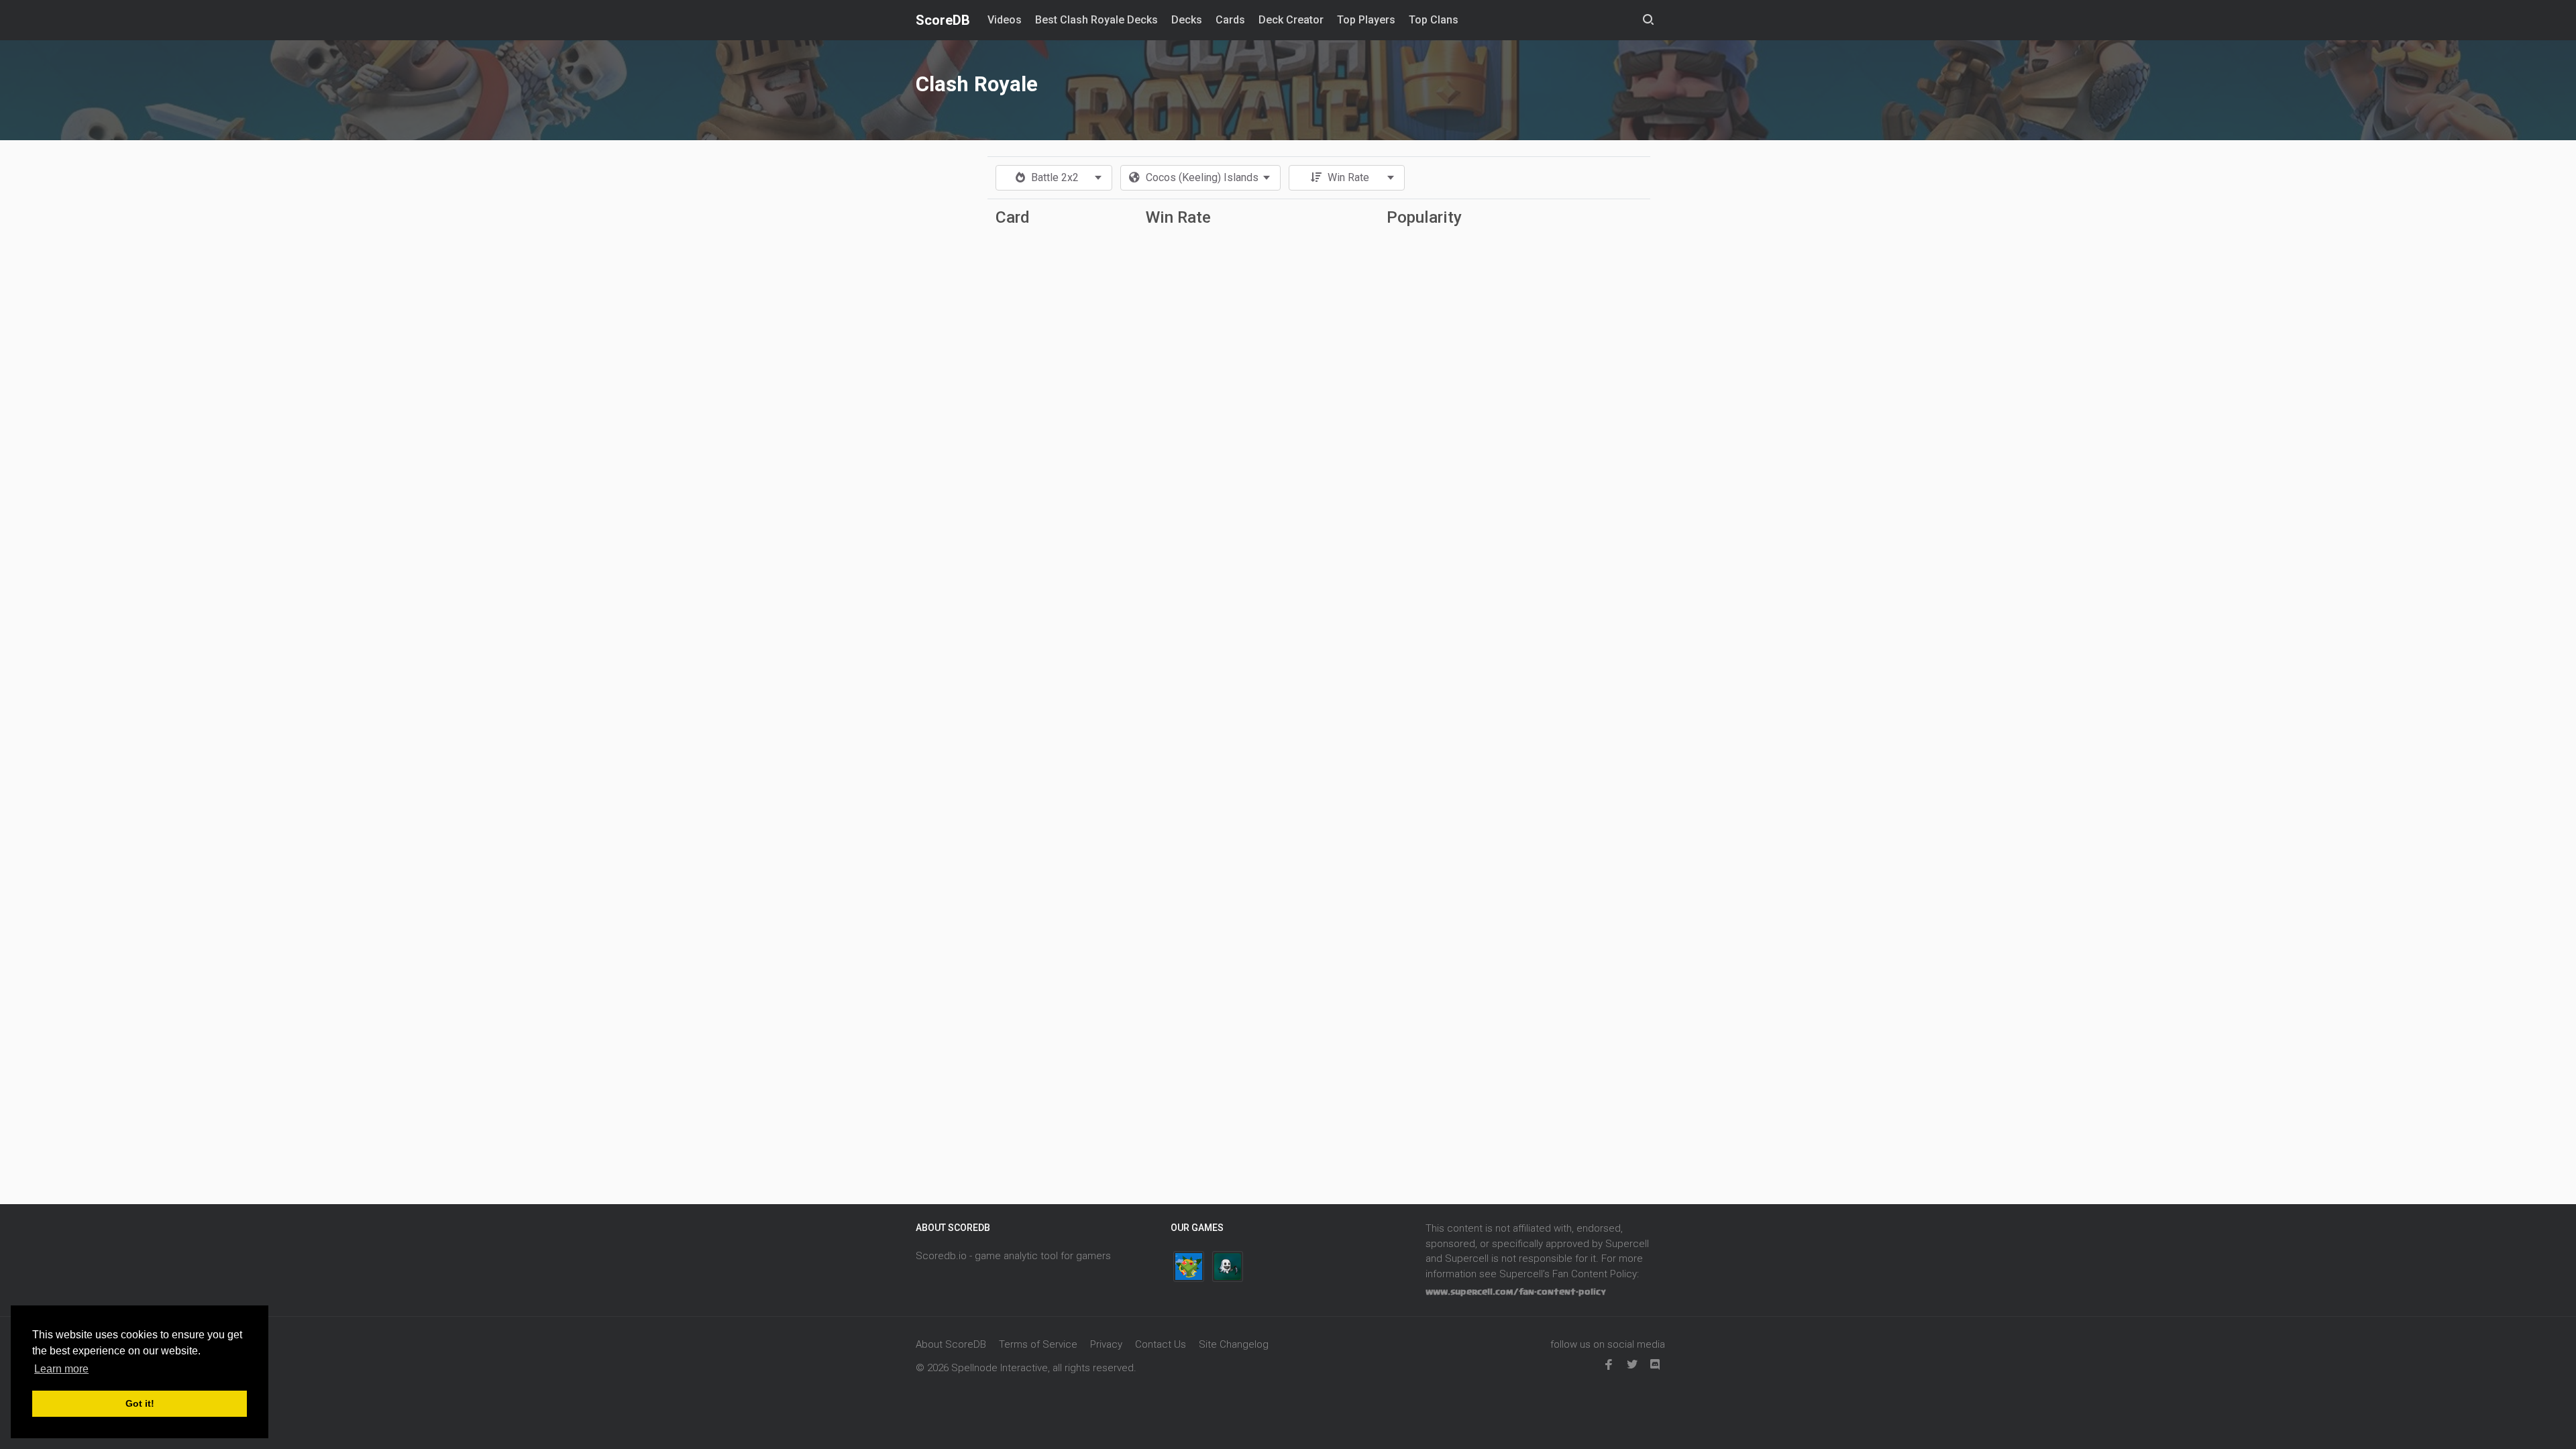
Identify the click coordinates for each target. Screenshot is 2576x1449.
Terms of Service (1038, 1344)
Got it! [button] (140, 1403)
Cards (1230, 20)
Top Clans (1434, 20)
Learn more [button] (61, 1369)
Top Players (1366, 20)
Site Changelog (1234, 1344)
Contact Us (1161, 1344)
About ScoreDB (951, 1344)
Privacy (1106, 1344)
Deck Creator (1291, 20)
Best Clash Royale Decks (1096, 20)
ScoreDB (943, 20)
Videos (1005, 20)
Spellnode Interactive (1000, 1368)
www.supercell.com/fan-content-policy (1516, 1292)
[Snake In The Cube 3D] (1189, 1267)
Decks (1187, 20)
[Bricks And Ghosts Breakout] (1228, 1267)
